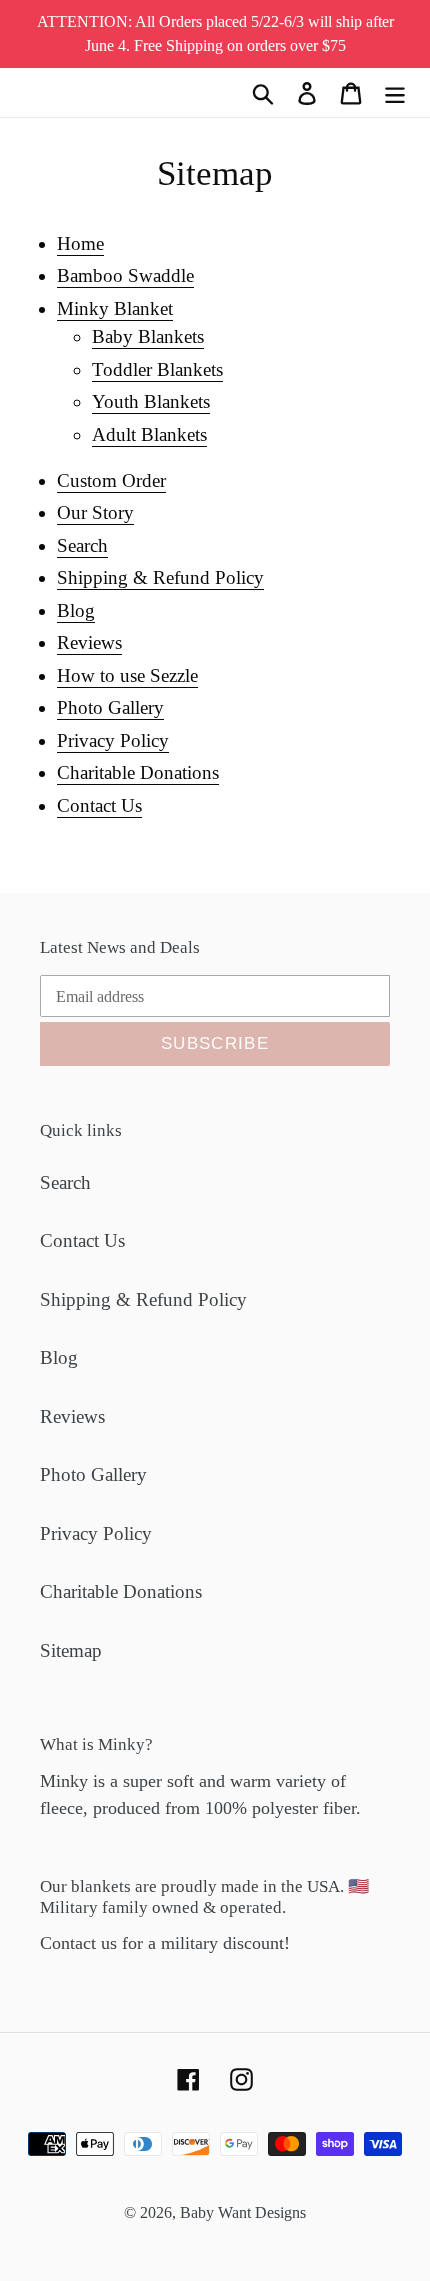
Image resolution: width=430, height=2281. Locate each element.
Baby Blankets (148, 336)
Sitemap (71, 1650)
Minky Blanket (115, 308)
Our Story (95, 512)
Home (80, 243)
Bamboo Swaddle (125, 275)
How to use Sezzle (127, 675)
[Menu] (395, 92)
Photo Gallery (110, 707)
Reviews (89, 642)
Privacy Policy (113, 740)
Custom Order (111, 480)
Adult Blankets (149, 434)
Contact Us (99, 805)
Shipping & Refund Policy (160, 577)
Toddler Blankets (157, 369)
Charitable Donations (138, 772)
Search (82, 545)
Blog (76, 610)
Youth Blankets (151, 401)
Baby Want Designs (243, 2212)
